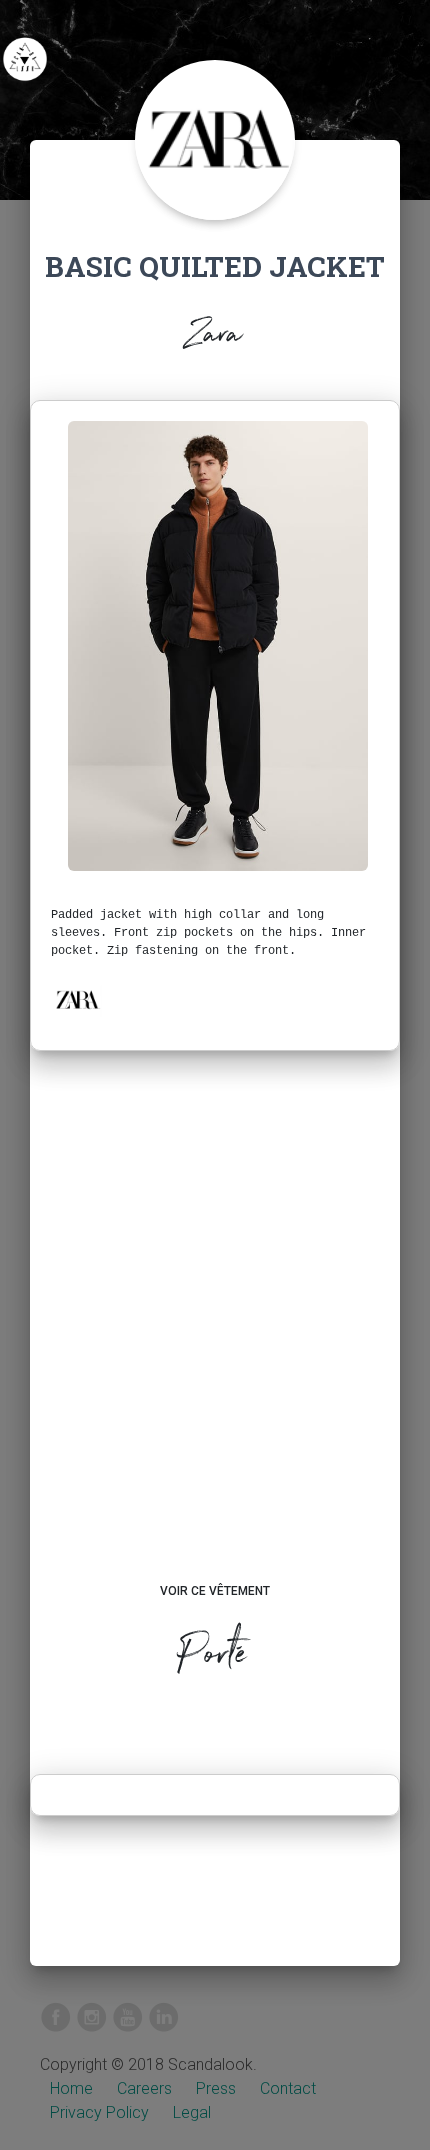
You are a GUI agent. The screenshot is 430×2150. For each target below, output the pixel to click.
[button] (77, 1000)
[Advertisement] (215, 1336)
